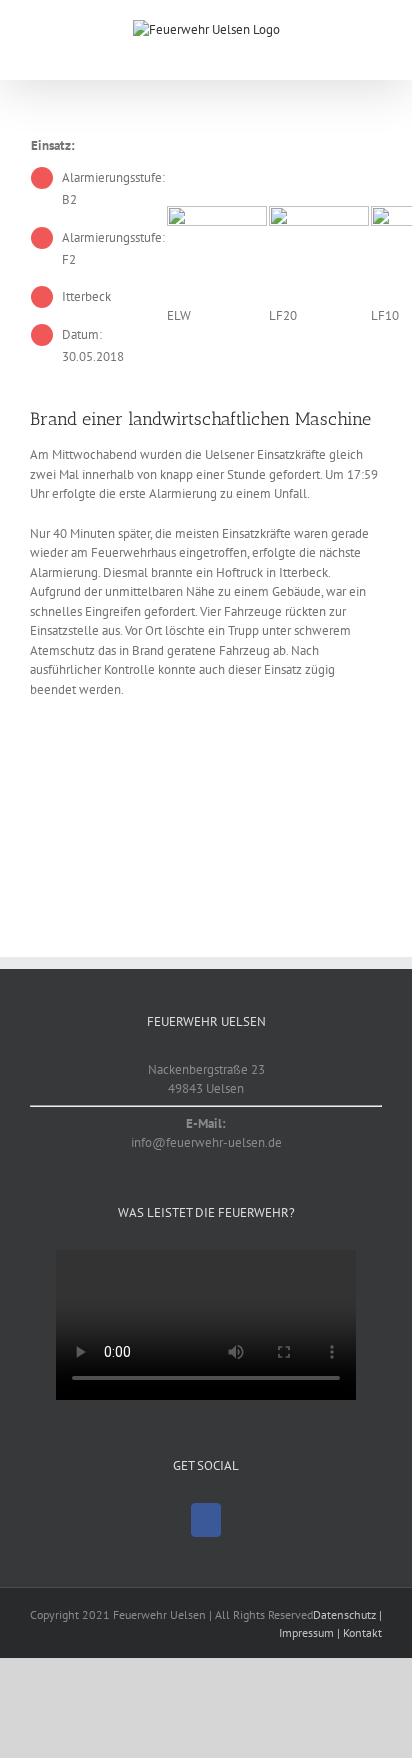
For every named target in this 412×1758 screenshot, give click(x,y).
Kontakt (362, 1632)
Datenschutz (344, 1614)
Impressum (306, 1632)
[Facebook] (206, 1520)
